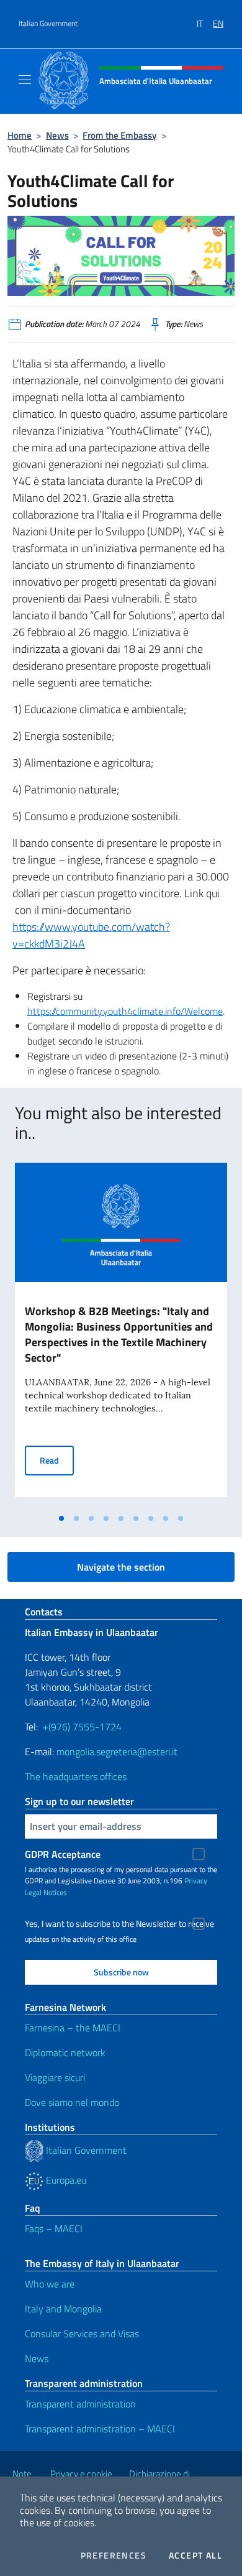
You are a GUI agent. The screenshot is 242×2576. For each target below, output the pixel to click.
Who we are (50, 2284)
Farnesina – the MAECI (73, 2028)
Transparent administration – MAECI (100, 2429)
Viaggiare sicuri (55, 2077)
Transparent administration (80, 2404)
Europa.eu (65, 2180)
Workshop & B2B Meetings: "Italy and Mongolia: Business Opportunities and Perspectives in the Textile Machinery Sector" (119, 1334)
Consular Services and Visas (82, 2334)
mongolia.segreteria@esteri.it (117, 1752)
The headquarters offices (76, 1776)
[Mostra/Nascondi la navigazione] (25, 80)
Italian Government (48, 24)
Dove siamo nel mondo (72, 2102)
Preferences (114, 2555)
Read (57, 1460)
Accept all (195, 2555)
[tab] (61, 1518)
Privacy (196, 1881)
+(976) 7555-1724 (82, 1727)
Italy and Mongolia (63, 2309)
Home (20, 135)
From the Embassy (119, 135)
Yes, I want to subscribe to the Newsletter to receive (119, 1924)
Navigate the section (121, 1567)
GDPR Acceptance (63, 1854)
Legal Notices (46, 1892)
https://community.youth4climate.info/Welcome (125, 1011)
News (57, 135)
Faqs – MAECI (54, 2228)
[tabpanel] (121, 1335)
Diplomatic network (65, 2052)
